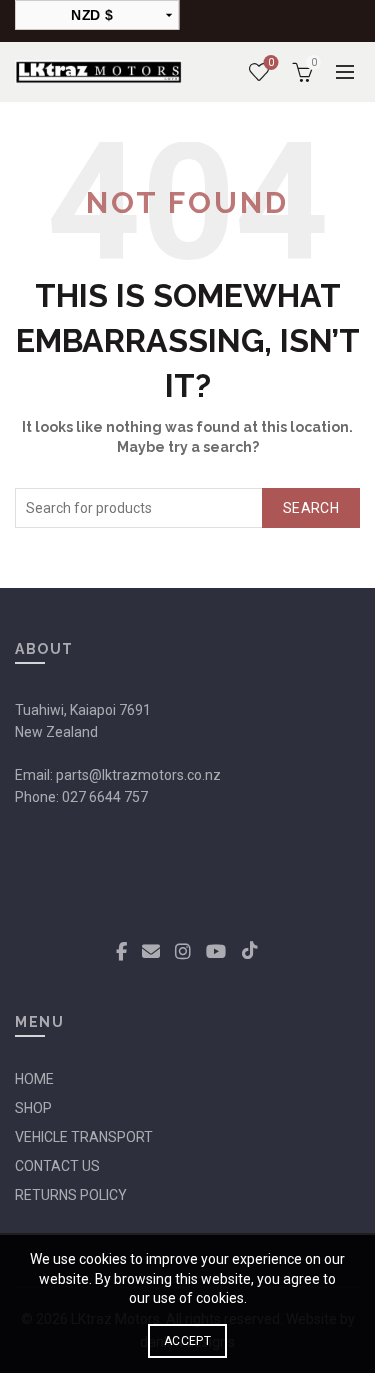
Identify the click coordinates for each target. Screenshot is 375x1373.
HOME (34, 1079)
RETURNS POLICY (71, 1195)
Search (311, 508)
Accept (187, 1341)
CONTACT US (57, 1166)
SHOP (33, 1108)
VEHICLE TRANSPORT (84, 1137)
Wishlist (271, 62)
